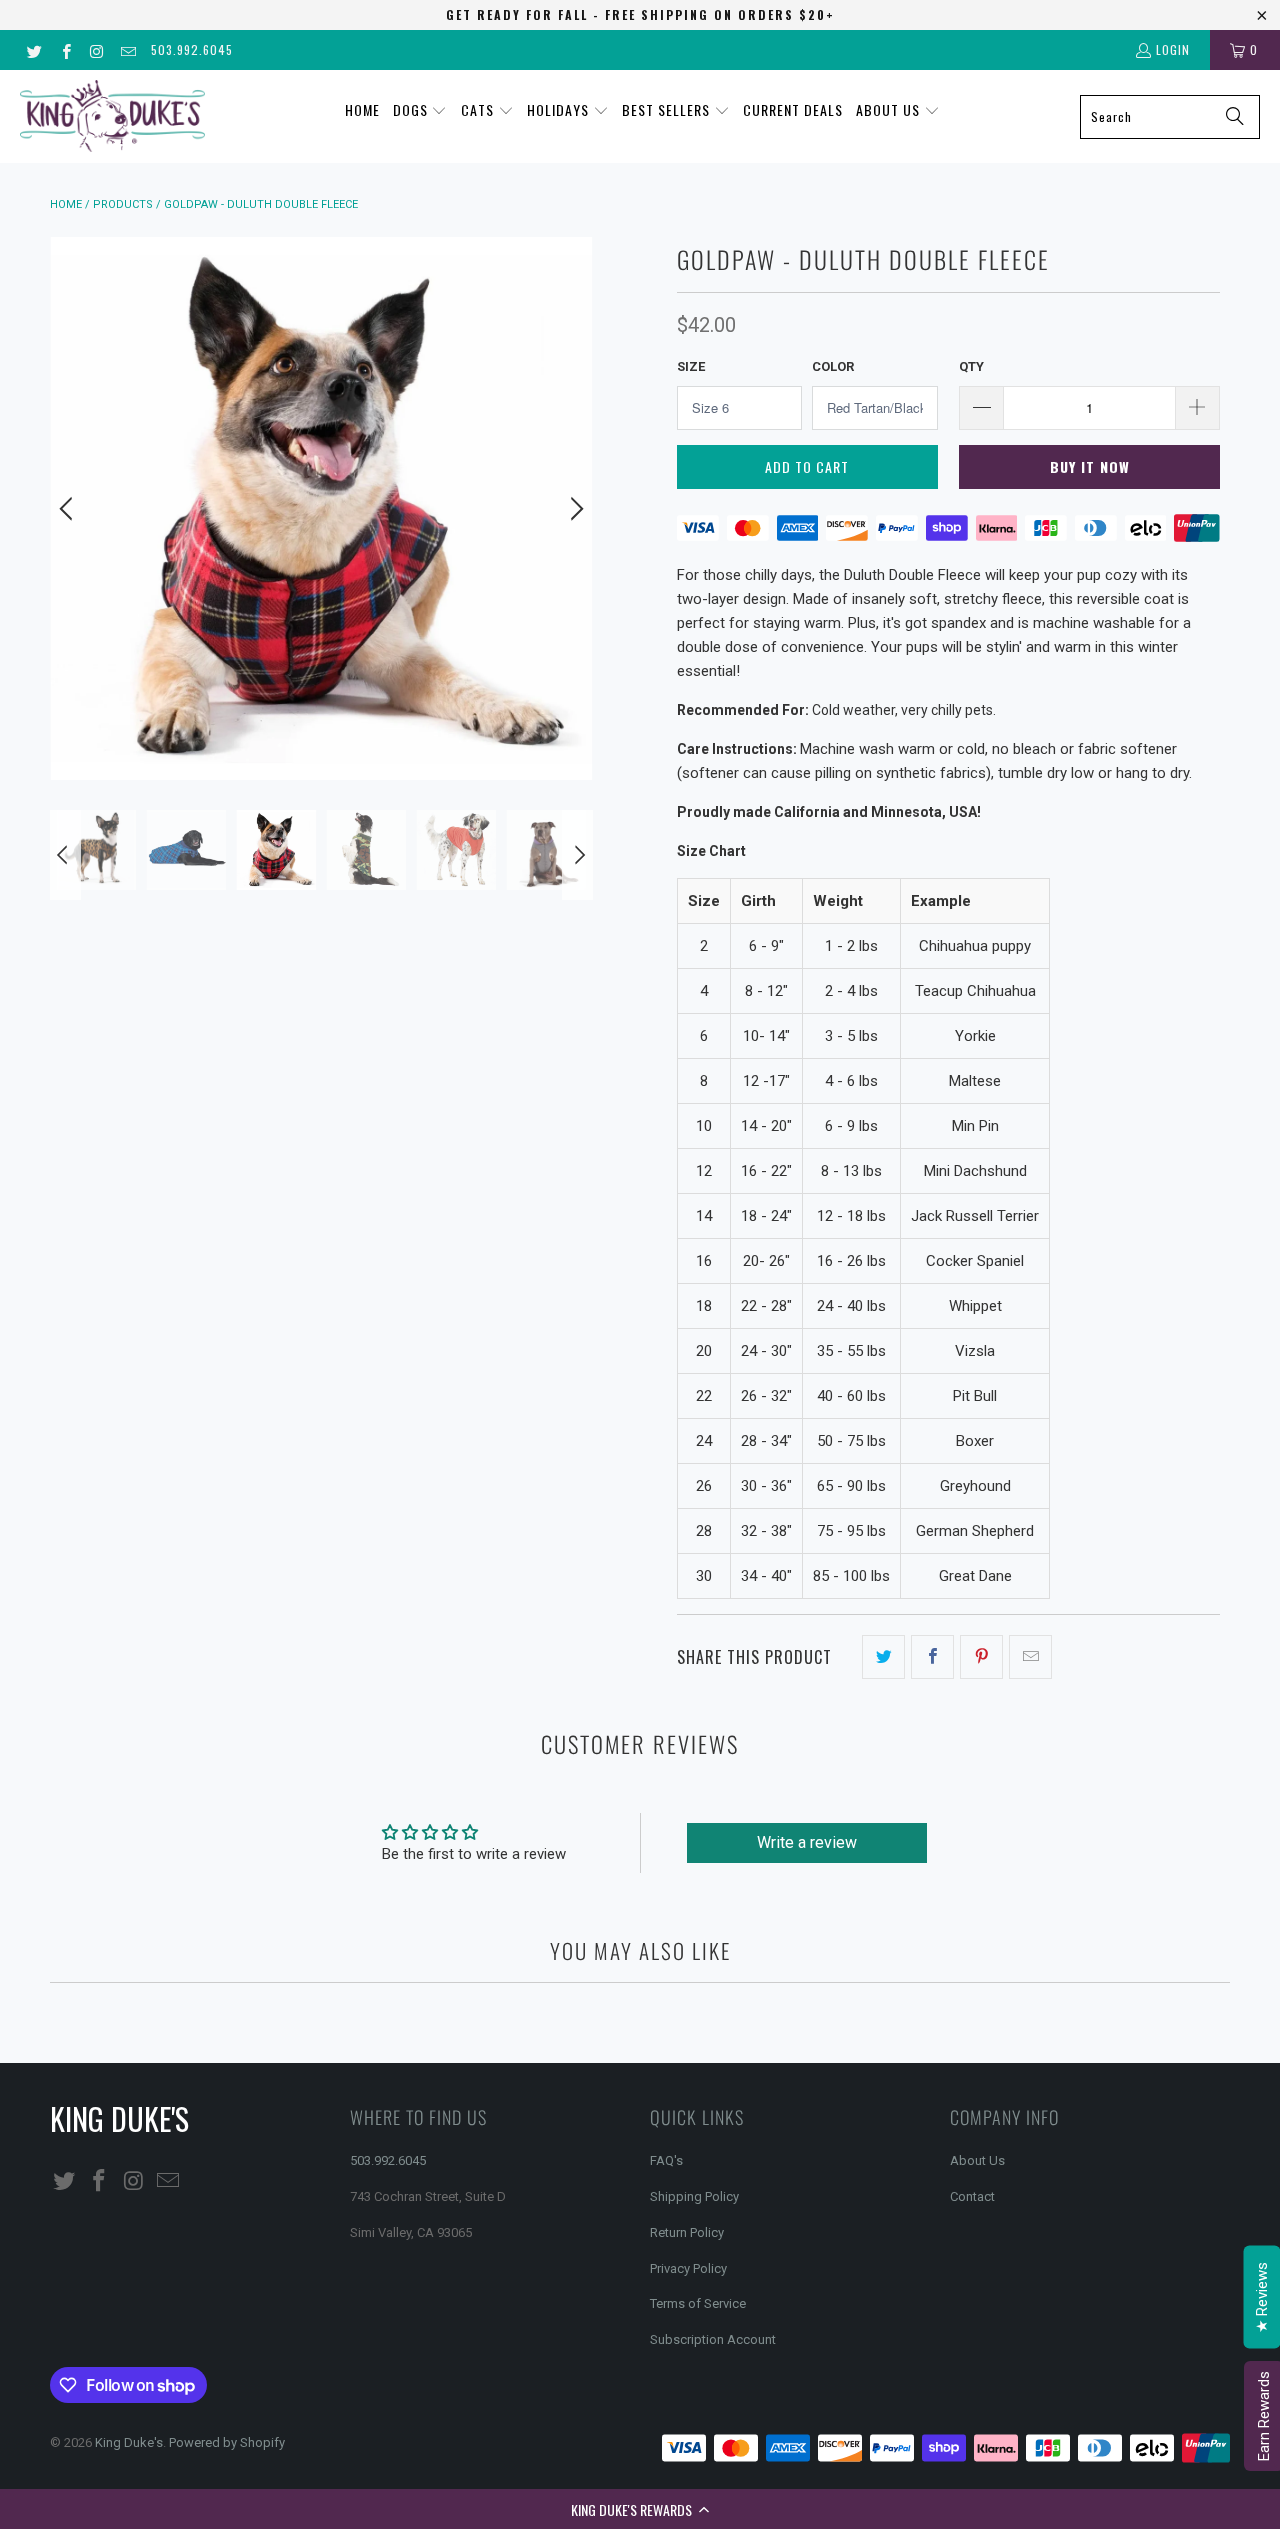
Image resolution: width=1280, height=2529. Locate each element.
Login (1173, 49)
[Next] (574, 508)
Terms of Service (698, 2303)
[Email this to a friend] (1030, 1657)
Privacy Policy (688, 2268)
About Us (977, 2160)
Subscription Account (713, 2339)
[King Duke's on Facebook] (64, 49)
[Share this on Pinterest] (981, 1657)
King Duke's (129, 2442)
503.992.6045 (192, 49)
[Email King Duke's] (127, 49)
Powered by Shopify (227, 2442)
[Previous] (69, 508)
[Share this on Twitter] (883, 1657)
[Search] (1235, 117)
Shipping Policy (694, 2196)
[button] (640, 2509)
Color (833, 366)
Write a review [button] (807, 1842)
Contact (972, 2196)
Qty (971, 366)
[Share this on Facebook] (932, 1657)
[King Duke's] (112, 116)
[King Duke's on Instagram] (96, 49)
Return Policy (687, 2232)
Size (691, 366)
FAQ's (666, 2160)
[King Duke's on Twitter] (33, 49)
